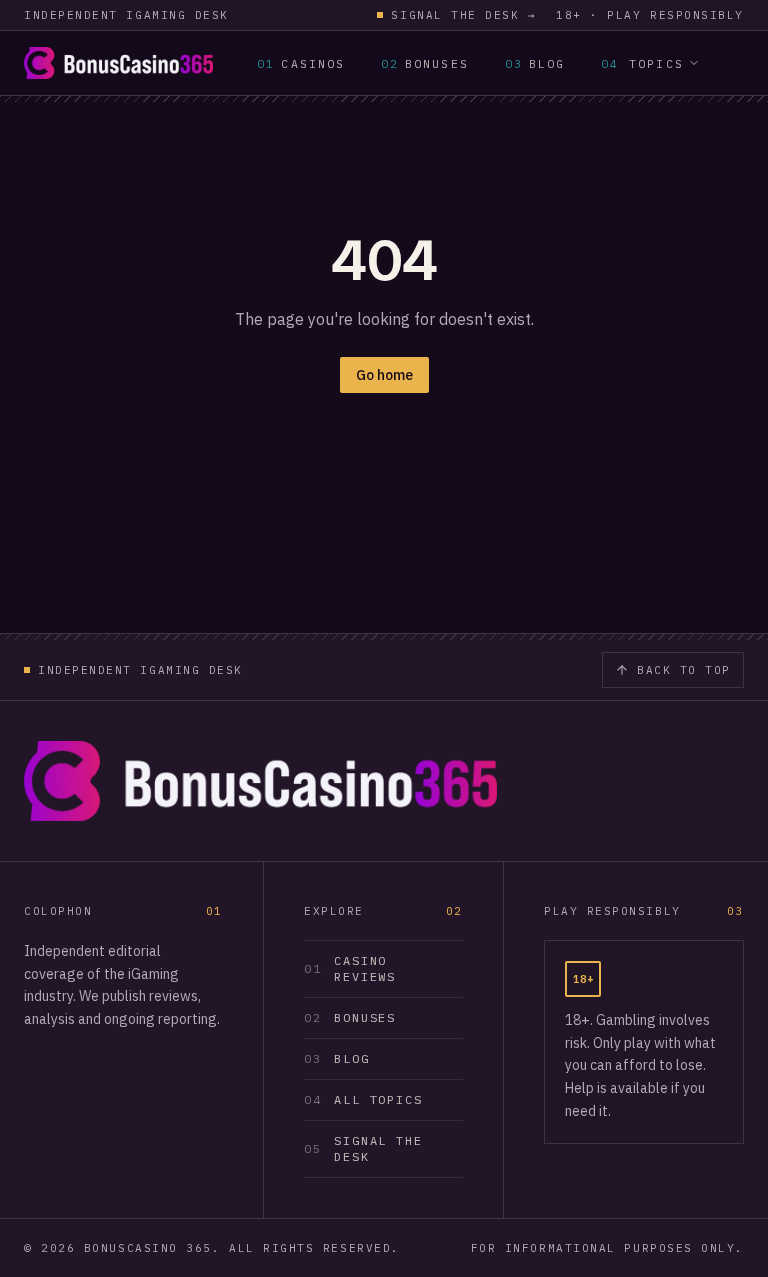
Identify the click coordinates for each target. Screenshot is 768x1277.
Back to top (684, 670)
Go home (384, 375)
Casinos (301, 63)
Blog (535, 63)
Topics (642, 63)
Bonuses (425, 63)
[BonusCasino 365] (118, 63)
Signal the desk (463, 15)
